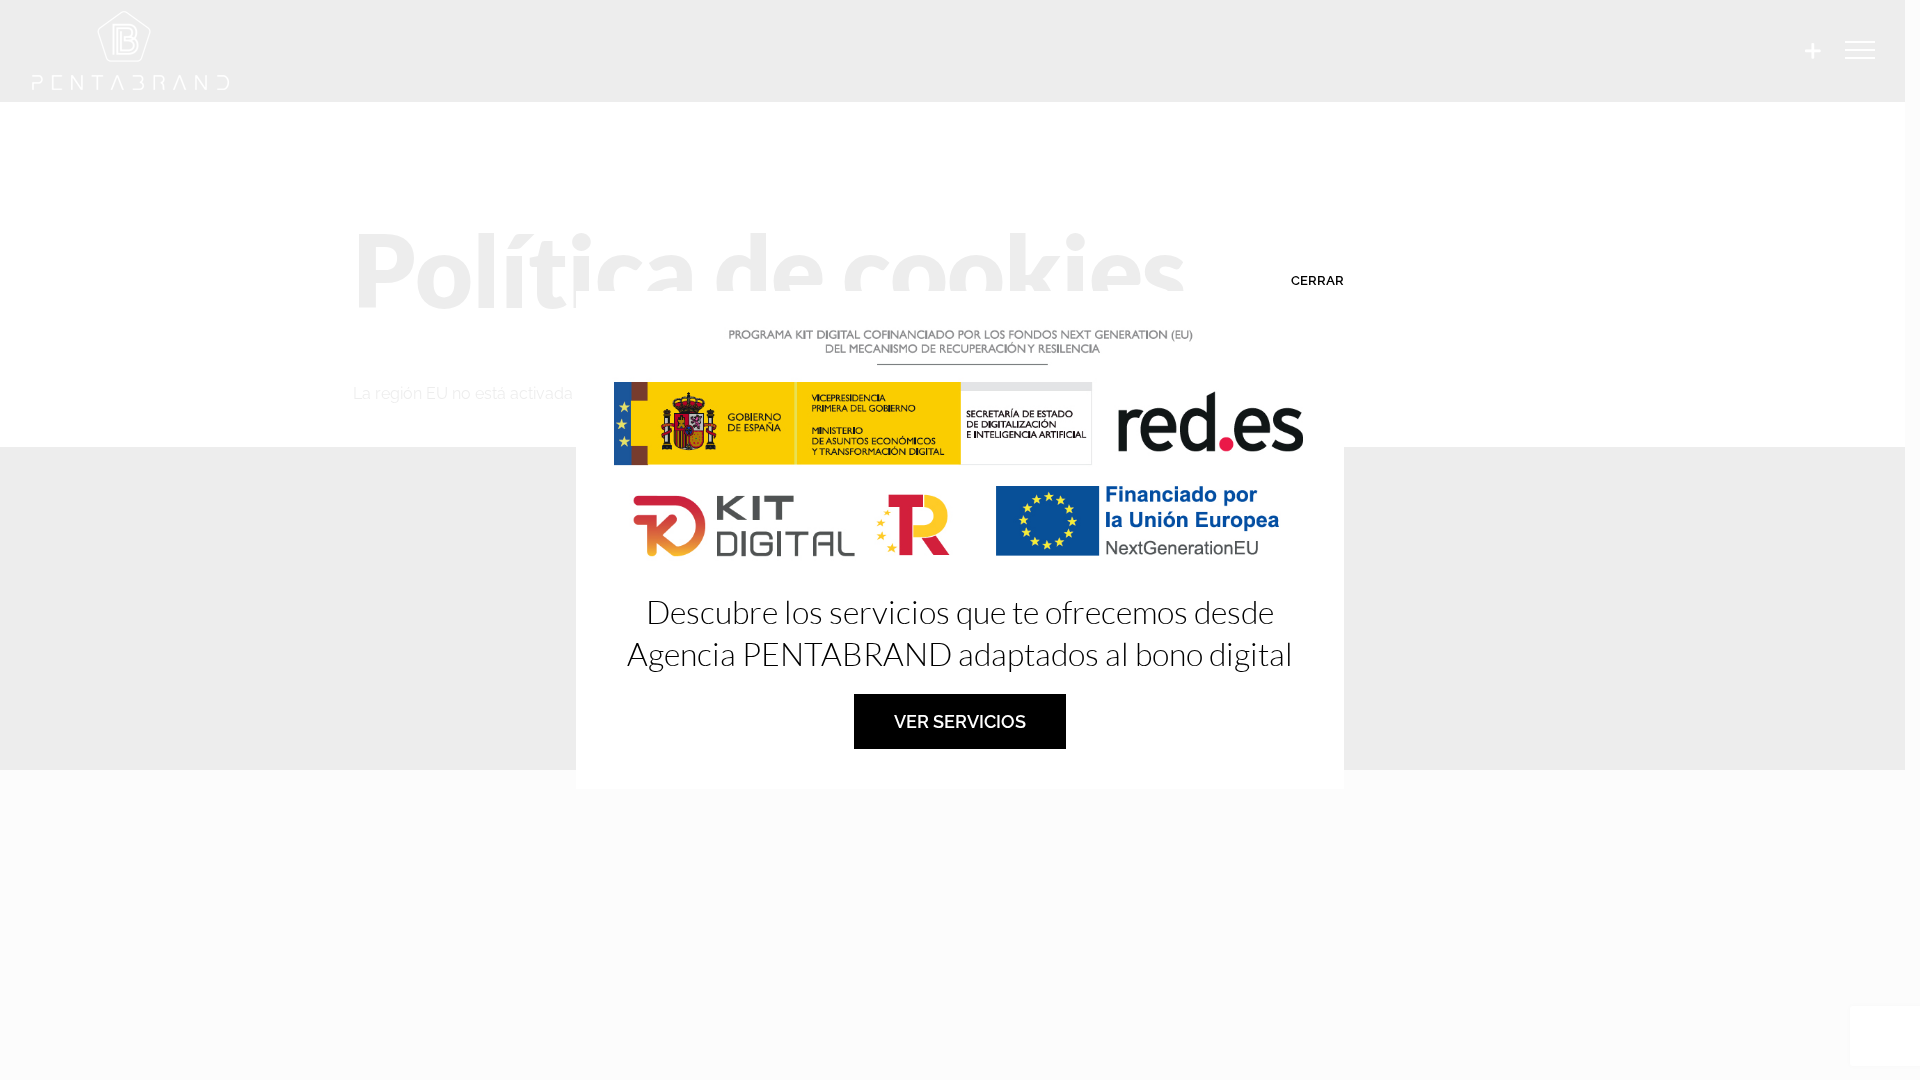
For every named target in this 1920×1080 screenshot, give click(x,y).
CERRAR (1317, 280)
